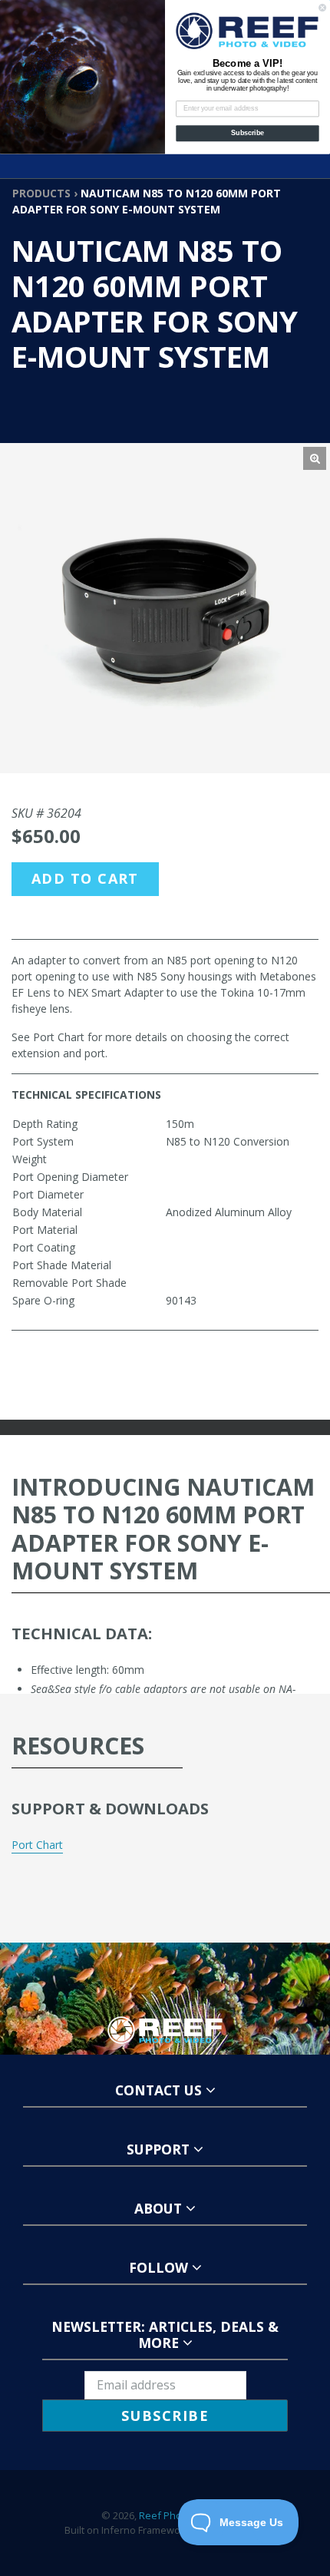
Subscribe (247, 133)
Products (41, 193)
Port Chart (37, 1845)
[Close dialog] (323, 7)
